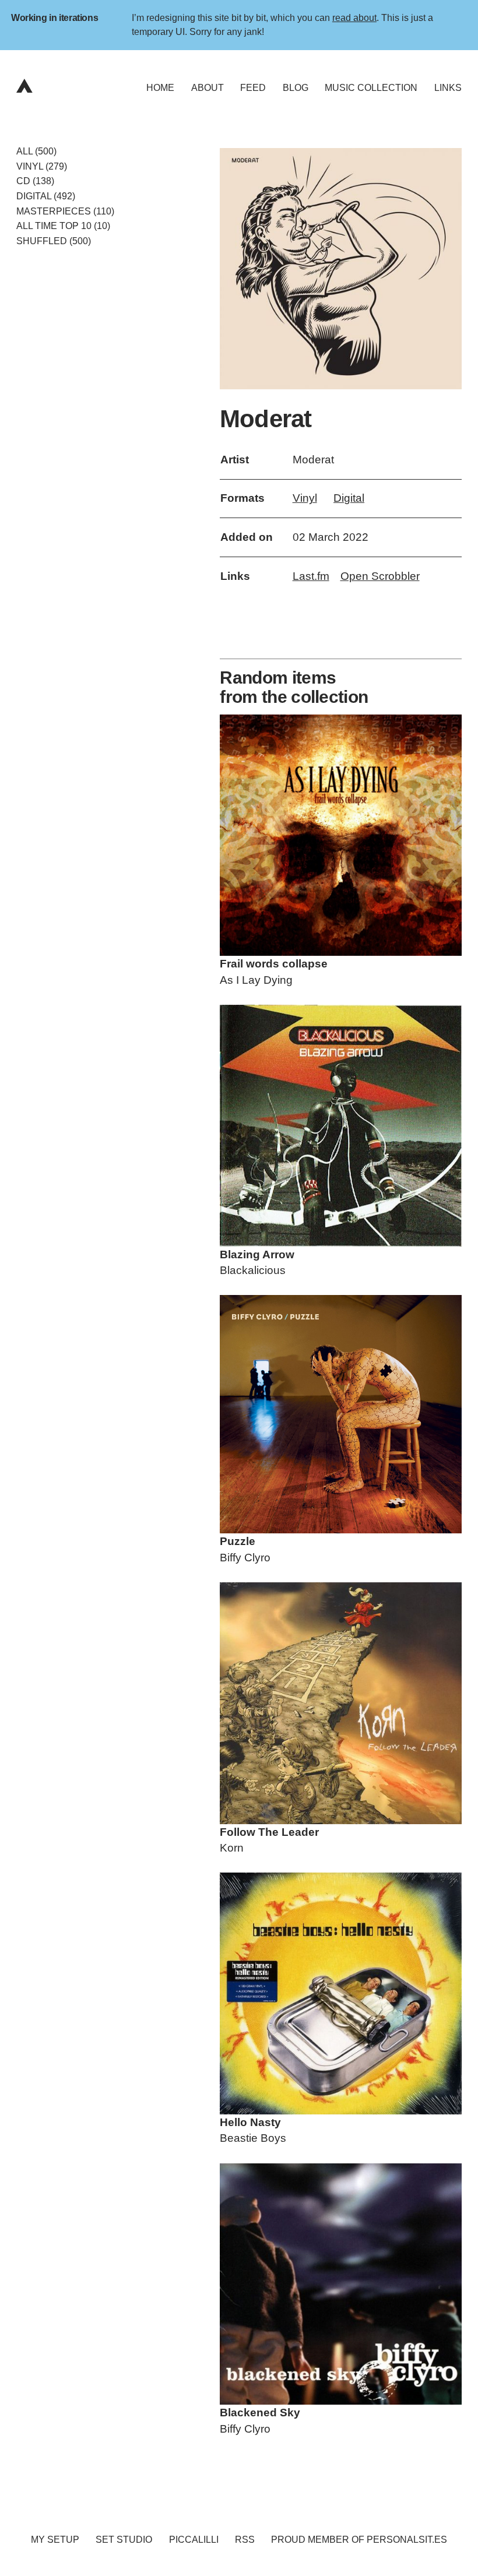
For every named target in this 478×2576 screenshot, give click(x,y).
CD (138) (35, 181)
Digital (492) (46, 196)
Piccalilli (194, 2540)
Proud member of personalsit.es (359, 2540)
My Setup (55, 2540)
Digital (349, 498)
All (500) (36, 151)
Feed (253, 88)
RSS (245, 2540)
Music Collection (371, 88)
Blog (296, 88)
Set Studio (124, 2540)
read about (354, 17)
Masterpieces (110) (65, 211)
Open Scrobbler (380, 576)
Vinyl (305, 498)
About (208, 88)
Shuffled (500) (54, 241)
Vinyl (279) (42, 166)
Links (448, 88)
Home (160, 88)
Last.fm (311, 576)
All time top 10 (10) (63, 226)
